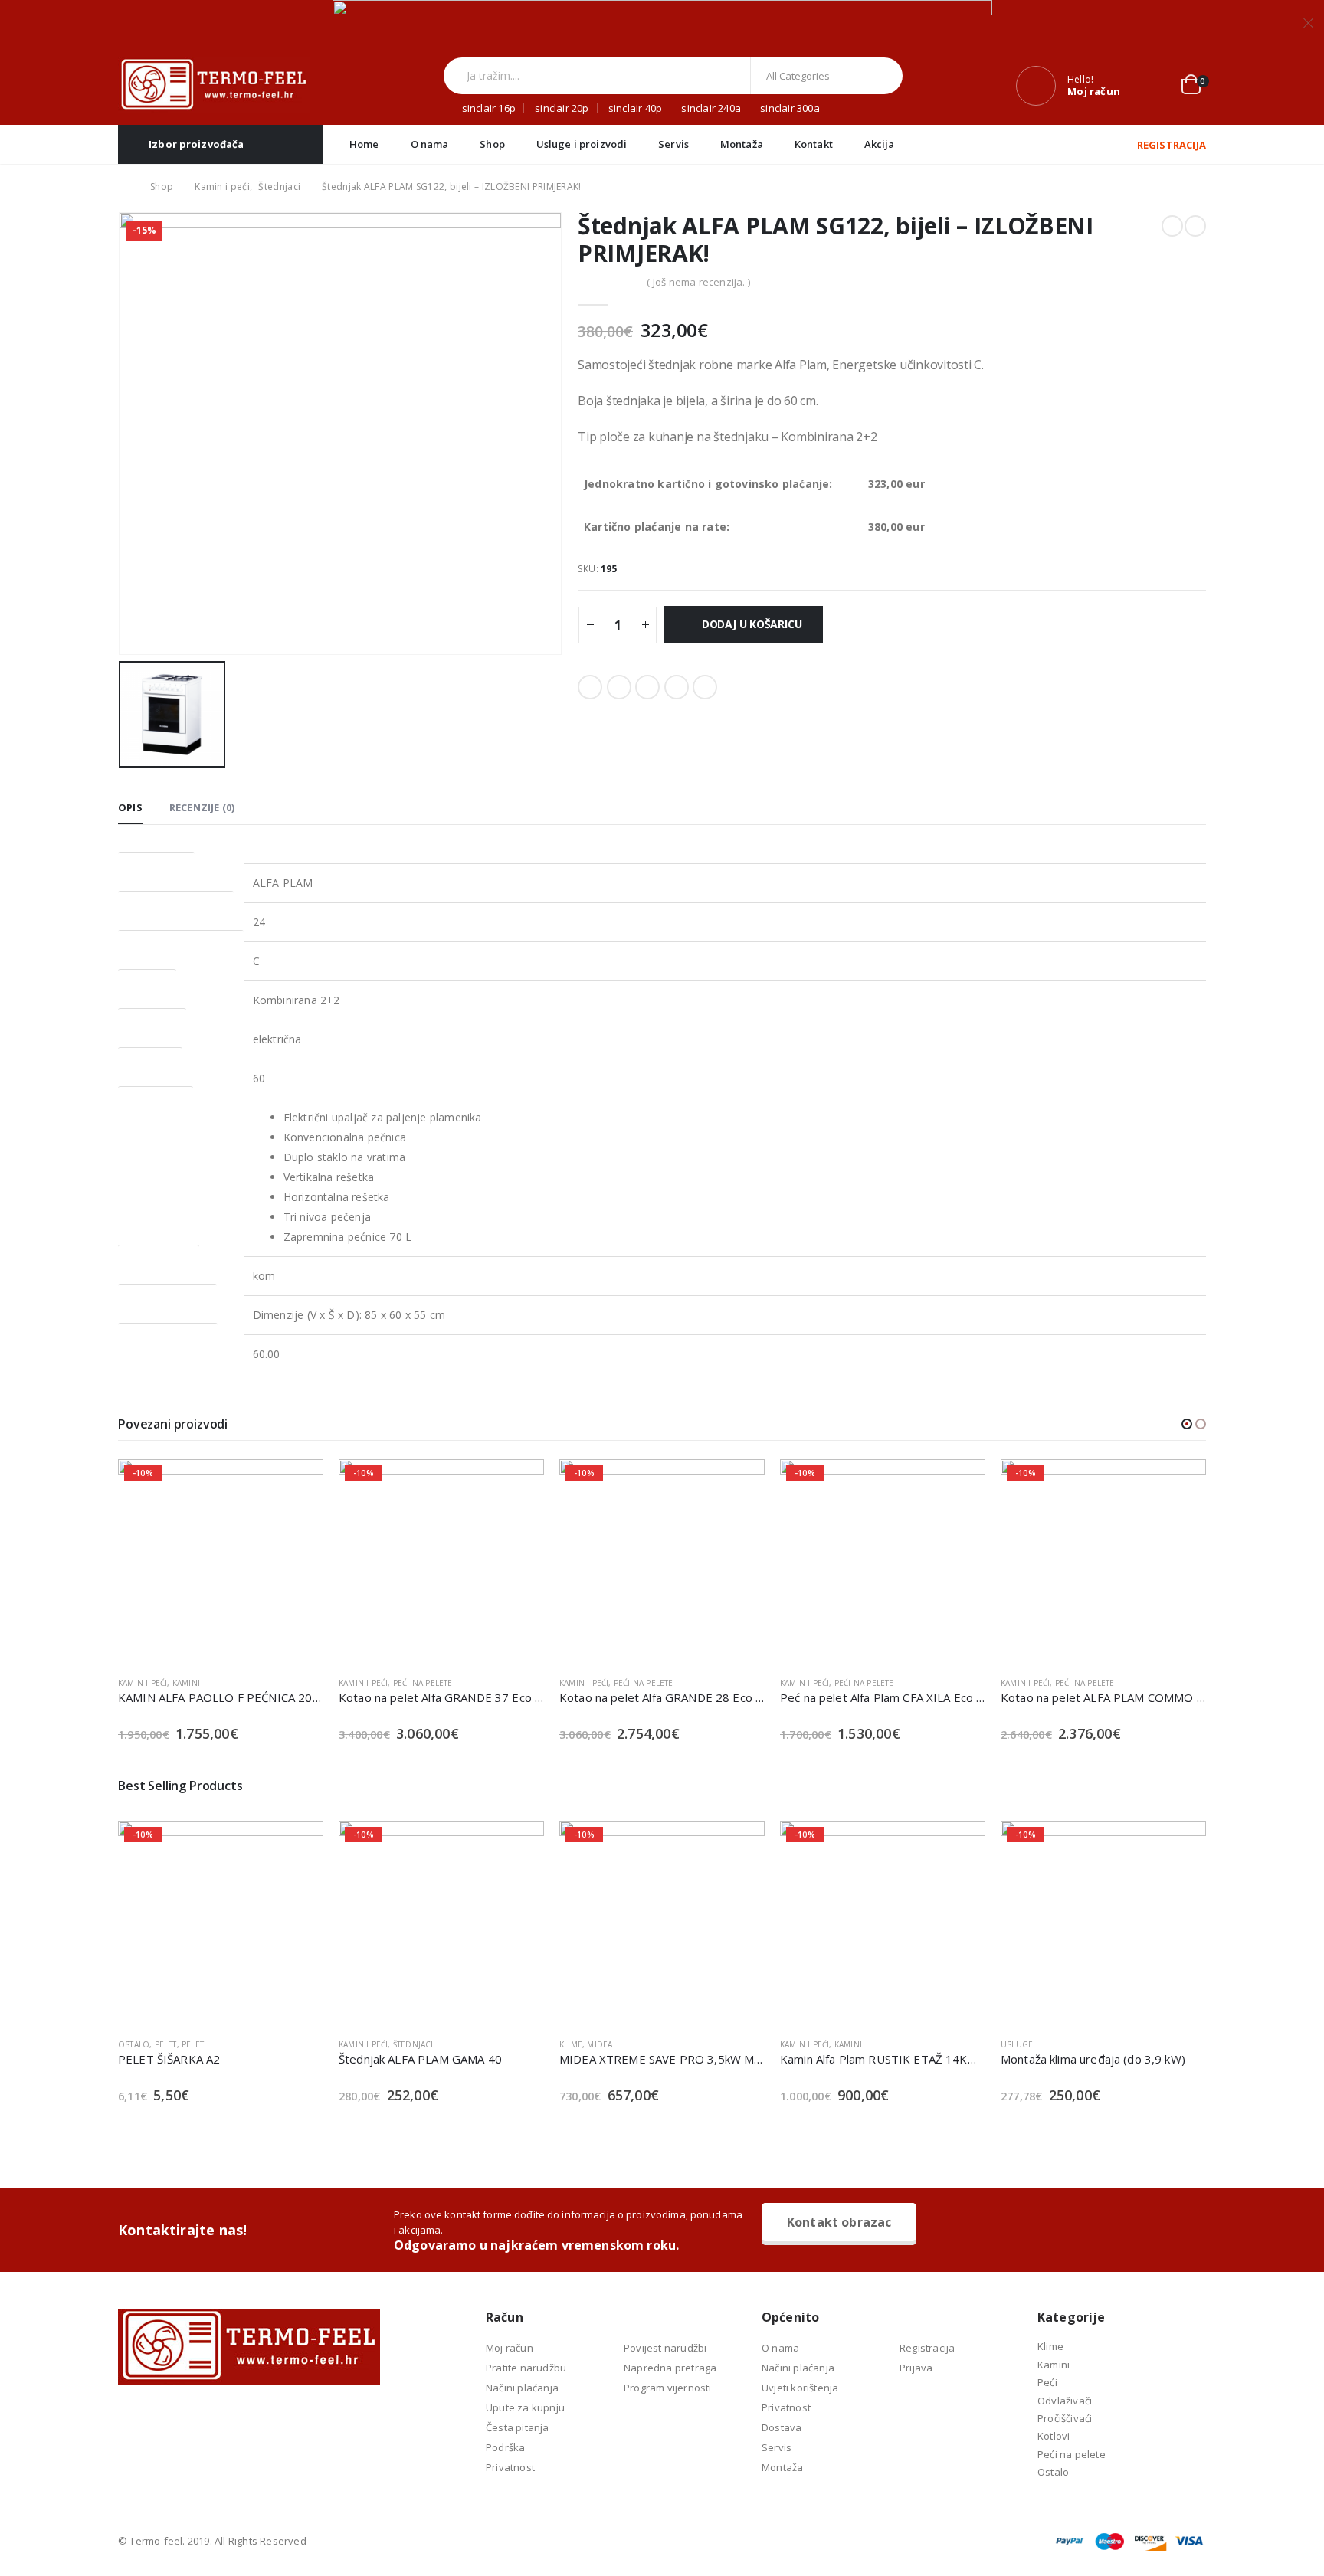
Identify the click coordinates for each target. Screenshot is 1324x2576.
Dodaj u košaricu (752, 624)
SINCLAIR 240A (711, 108)
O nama (430, 144)
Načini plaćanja (522, 2388)
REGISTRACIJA (1172, 145)
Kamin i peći (143, 1683)
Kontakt (814, 144)
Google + (677, 687)
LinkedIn (647, 687)
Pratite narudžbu (526, 2368)
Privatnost (510, 2467)
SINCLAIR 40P (635, 108)
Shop (492, 144)
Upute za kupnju (525, 2407)
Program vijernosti (668, 2388)
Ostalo (1053, 2472)
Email (705, 687)
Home (364, 144)
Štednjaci (348, 2044)
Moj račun (510, 2348)
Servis (673, 144)
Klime (506, 2044)
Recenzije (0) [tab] (202, 807)
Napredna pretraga (670, 2368)
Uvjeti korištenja (800, 2388)
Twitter (619, 687)
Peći (1047, 2382)
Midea (534, 2044)
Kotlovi (1054, 2436)
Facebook (590, 687)
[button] (1187, 1424)
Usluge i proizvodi (582, 144)
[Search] (878, 76)
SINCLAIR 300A (790, 108)
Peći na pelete (202, 1683)
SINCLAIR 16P (489, 108)
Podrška (505, 2447)
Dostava (782, 2427)
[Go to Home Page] (123, 187)
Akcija (880, 144)
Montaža (742, 144)
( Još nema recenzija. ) (698, 282)
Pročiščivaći (1065, 2418)
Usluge (952, 2044)
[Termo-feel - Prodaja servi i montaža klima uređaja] (214, 85)
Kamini (1069, 1683)
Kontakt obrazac (839, 2222)
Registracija (927, 2348)
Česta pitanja (518, 2427)
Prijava (916, 2368)
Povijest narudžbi (665, 2348)
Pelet (128, 2044)
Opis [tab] (130, 807)
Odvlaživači (1065, 2401)
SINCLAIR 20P (562, 108)
